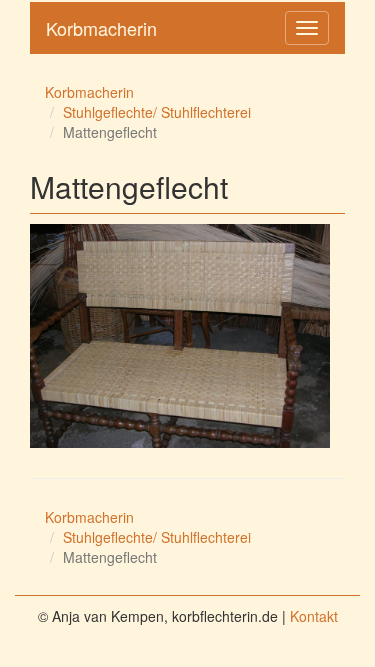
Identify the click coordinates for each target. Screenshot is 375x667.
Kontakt (314, 616)
